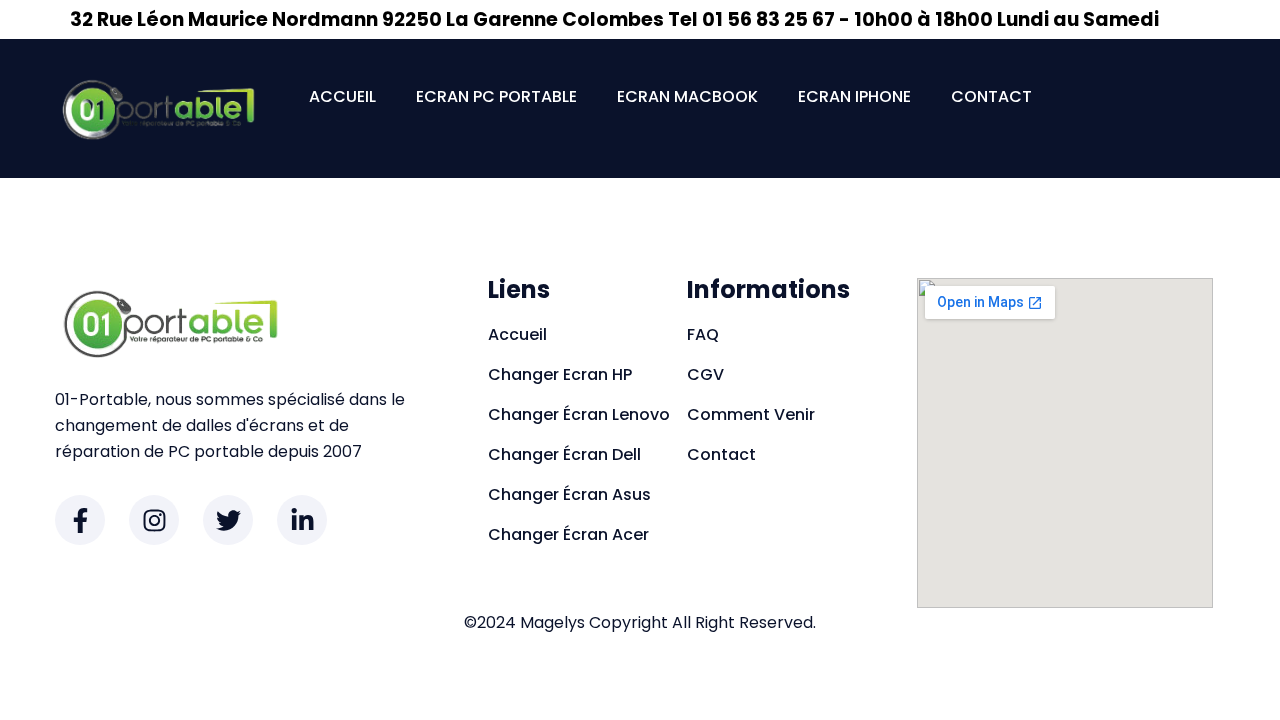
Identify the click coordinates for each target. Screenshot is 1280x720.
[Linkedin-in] (302, 520)
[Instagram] (154, 520)
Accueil (342, 96)
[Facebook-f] (80, 520)
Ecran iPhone (854, 96)
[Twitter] (228, 520)
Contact (991, 96)
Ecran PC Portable (496, 96)
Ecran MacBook (687, 96)
